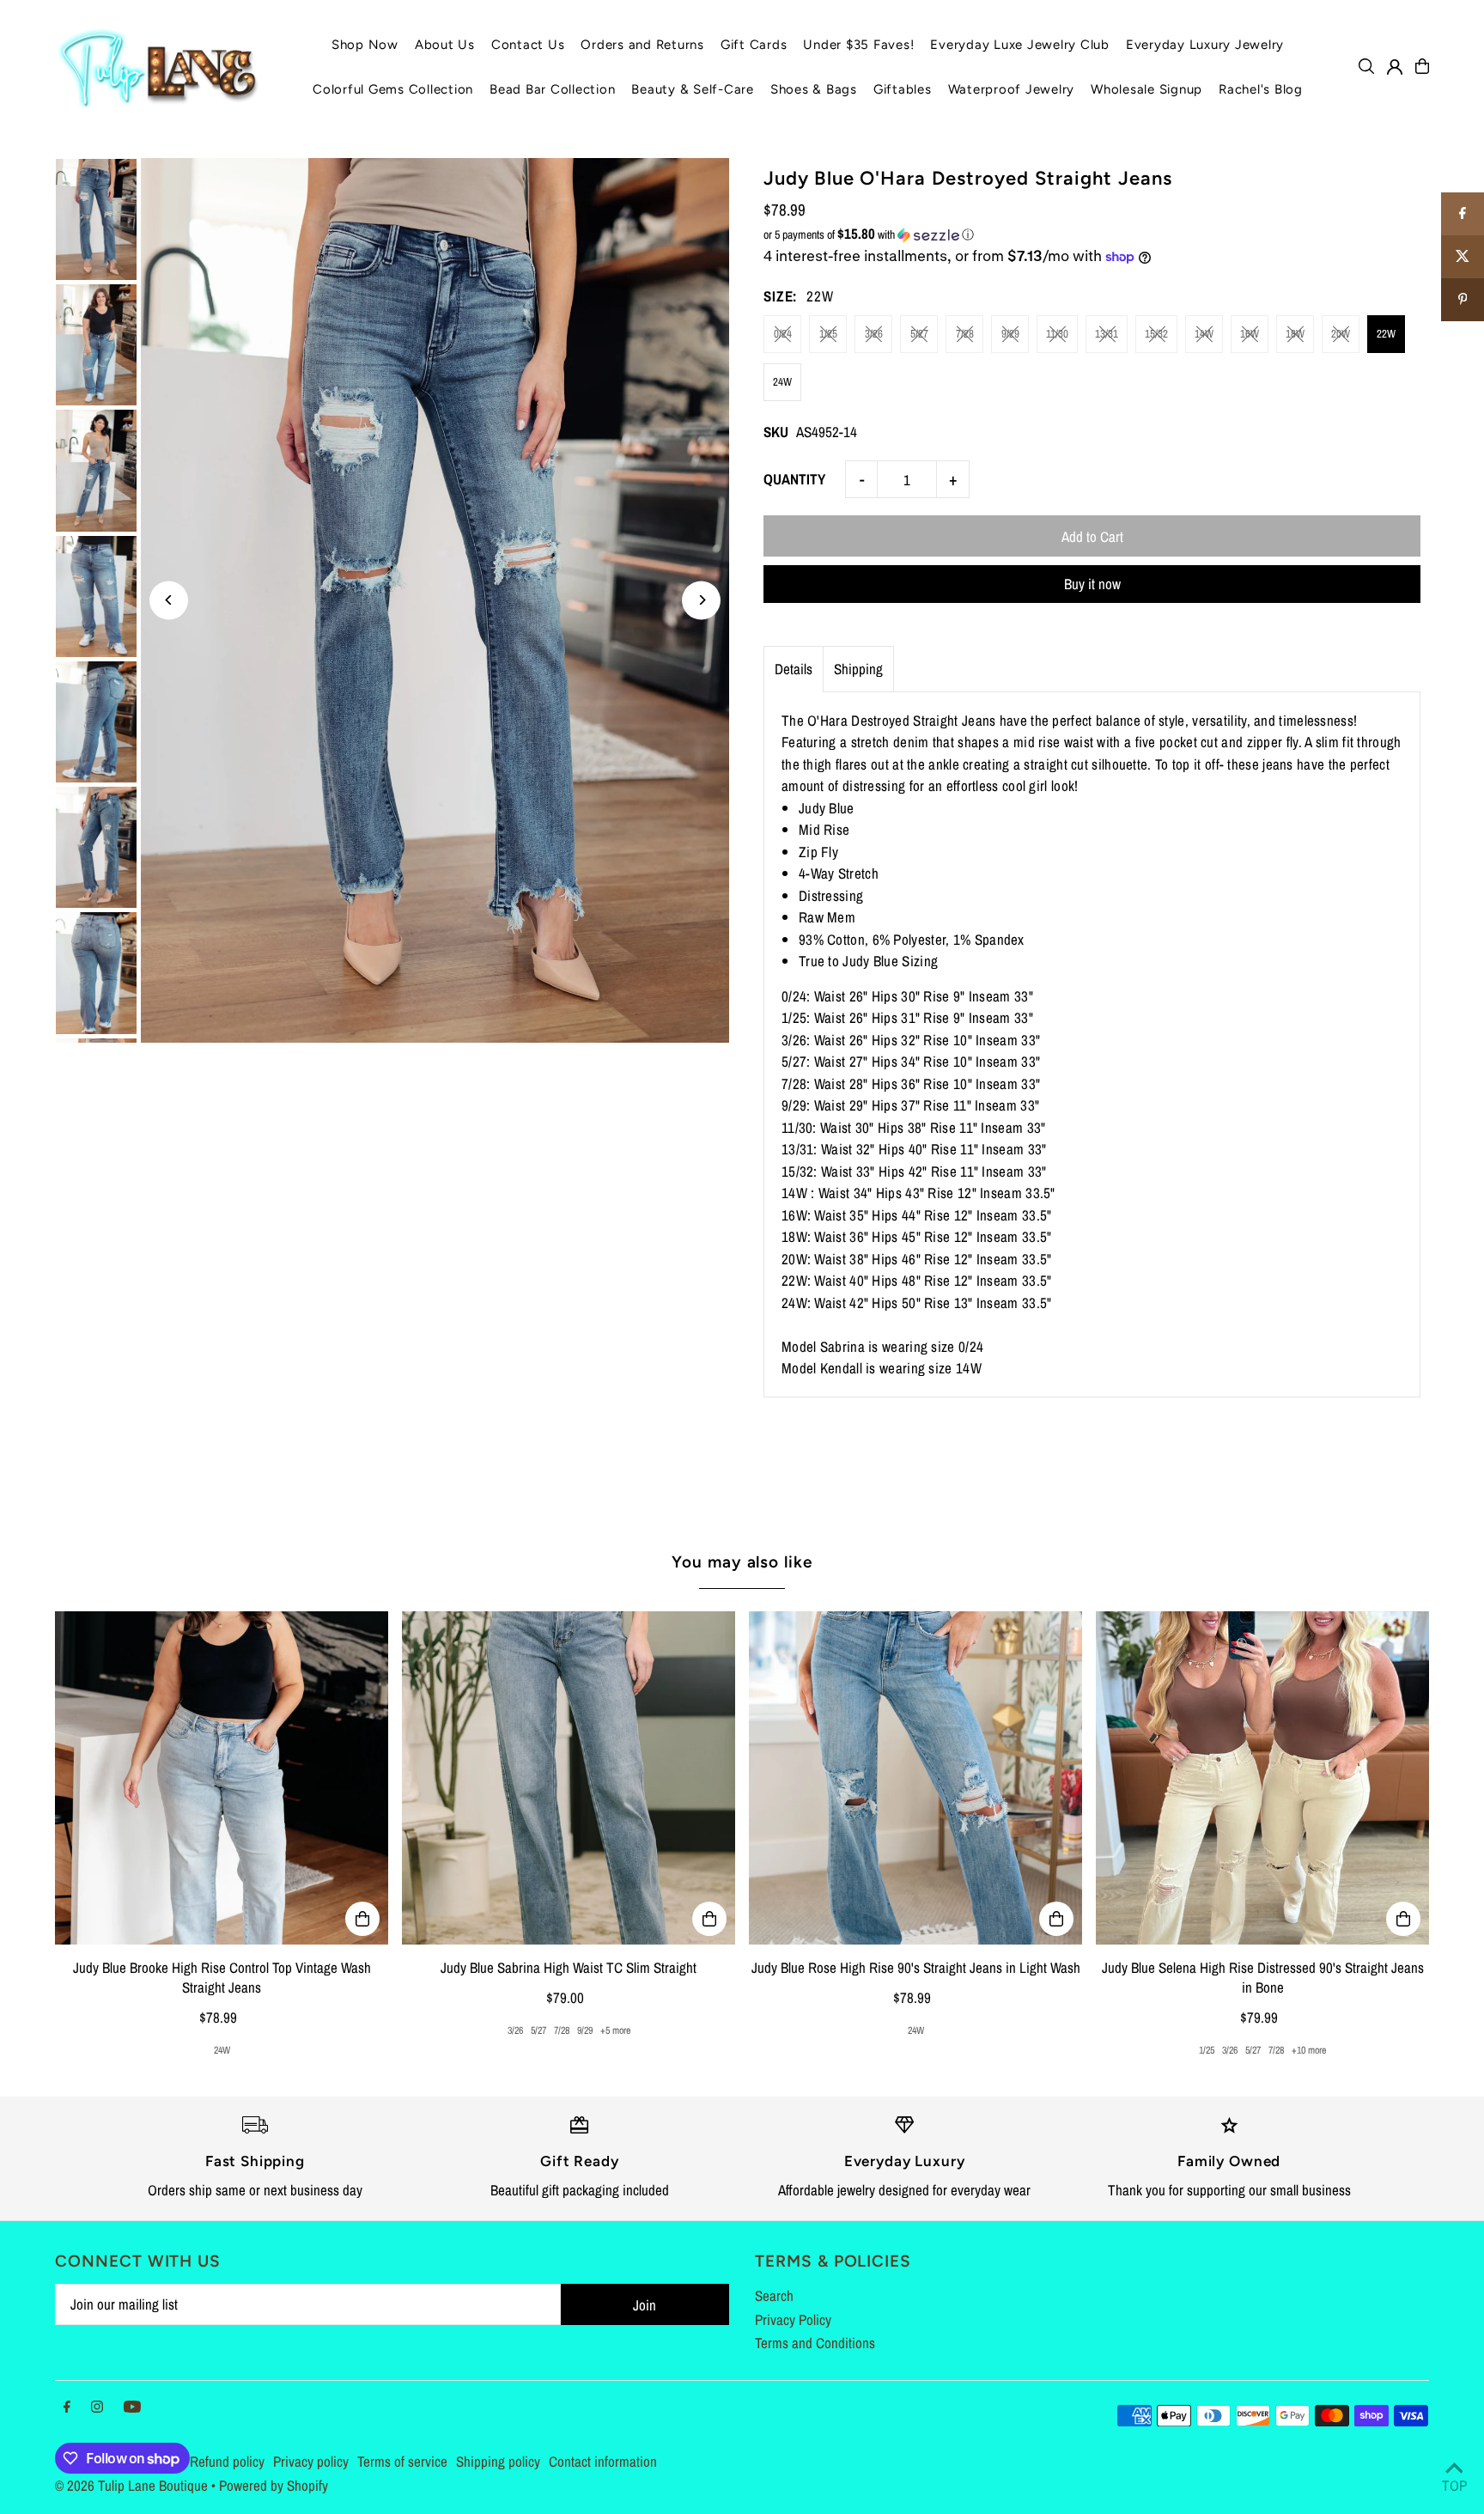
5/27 (919, 334)
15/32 (1156, 334)
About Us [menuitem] (445, 45)
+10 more (1309, 2050)
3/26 (874, 334)
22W (1386, 334)
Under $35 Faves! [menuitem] (858, 45)
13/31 (1107, 334)
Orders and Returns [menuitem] (642, 45)
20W (1341, 334)
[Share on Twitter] (1463, 257)
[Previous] (169, 600)
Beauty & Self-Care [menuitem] (693, 89)
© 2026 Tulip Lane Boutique (131, 2485)
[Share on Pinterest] (1463, 300)
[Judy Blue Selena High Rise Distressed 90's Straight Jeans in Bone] (1262, 1778)
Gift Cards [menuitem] (754, 45)
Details (794, 669)
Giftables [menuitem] (903, 89)
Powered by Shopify (274, 2485)
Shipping (858, 669)
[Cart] (1422, 66)
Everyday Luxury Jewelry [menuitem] (1205, 45)
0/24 (783, 334)
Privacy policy (311, 2461)
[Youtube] (132, 2407)
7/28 (965, 334)
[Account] (1395, 67)
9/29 (1010, 334)
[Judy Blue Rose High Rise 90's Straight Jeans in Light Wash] (915, 1778)
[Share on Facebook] (1463, 214)
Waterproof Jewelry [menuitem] (1012, 89)
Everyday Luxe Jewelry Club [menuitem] (1020, 45)
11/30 (1057, 334)
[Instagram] (97, 2407)
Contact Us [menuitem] (528, 45)
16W (1250, 334)
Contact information (603, 2461)
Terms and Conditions (815, 2343)
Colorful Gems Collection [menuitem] (393, 89)
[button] (1092, 234)
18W (1295, 334)
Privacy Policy (793, 2319)
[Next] (701, 600)
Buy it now (1092, 584)
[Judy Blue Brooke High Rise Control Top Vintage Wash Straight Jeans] (222, 1778)
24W (782, 382)
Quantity (794, 479)
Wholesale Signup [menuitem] (1146, 89)
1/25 (828, 334)
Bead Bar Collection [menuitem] (552, 89)
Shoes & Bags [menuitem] (814, 89)
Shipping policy (498, 2461)
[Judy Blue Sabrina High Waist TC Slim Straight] (569, 1778)
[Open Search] (1366, 66)
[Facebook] (67, 2407)
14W (1204, 334)
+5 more (615, 2030)
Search (774, 2295)
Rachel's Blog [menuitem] (1261, 89)
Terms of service (402, 2461)
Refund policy (227, 2461)
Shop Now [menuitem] (365, 45)
